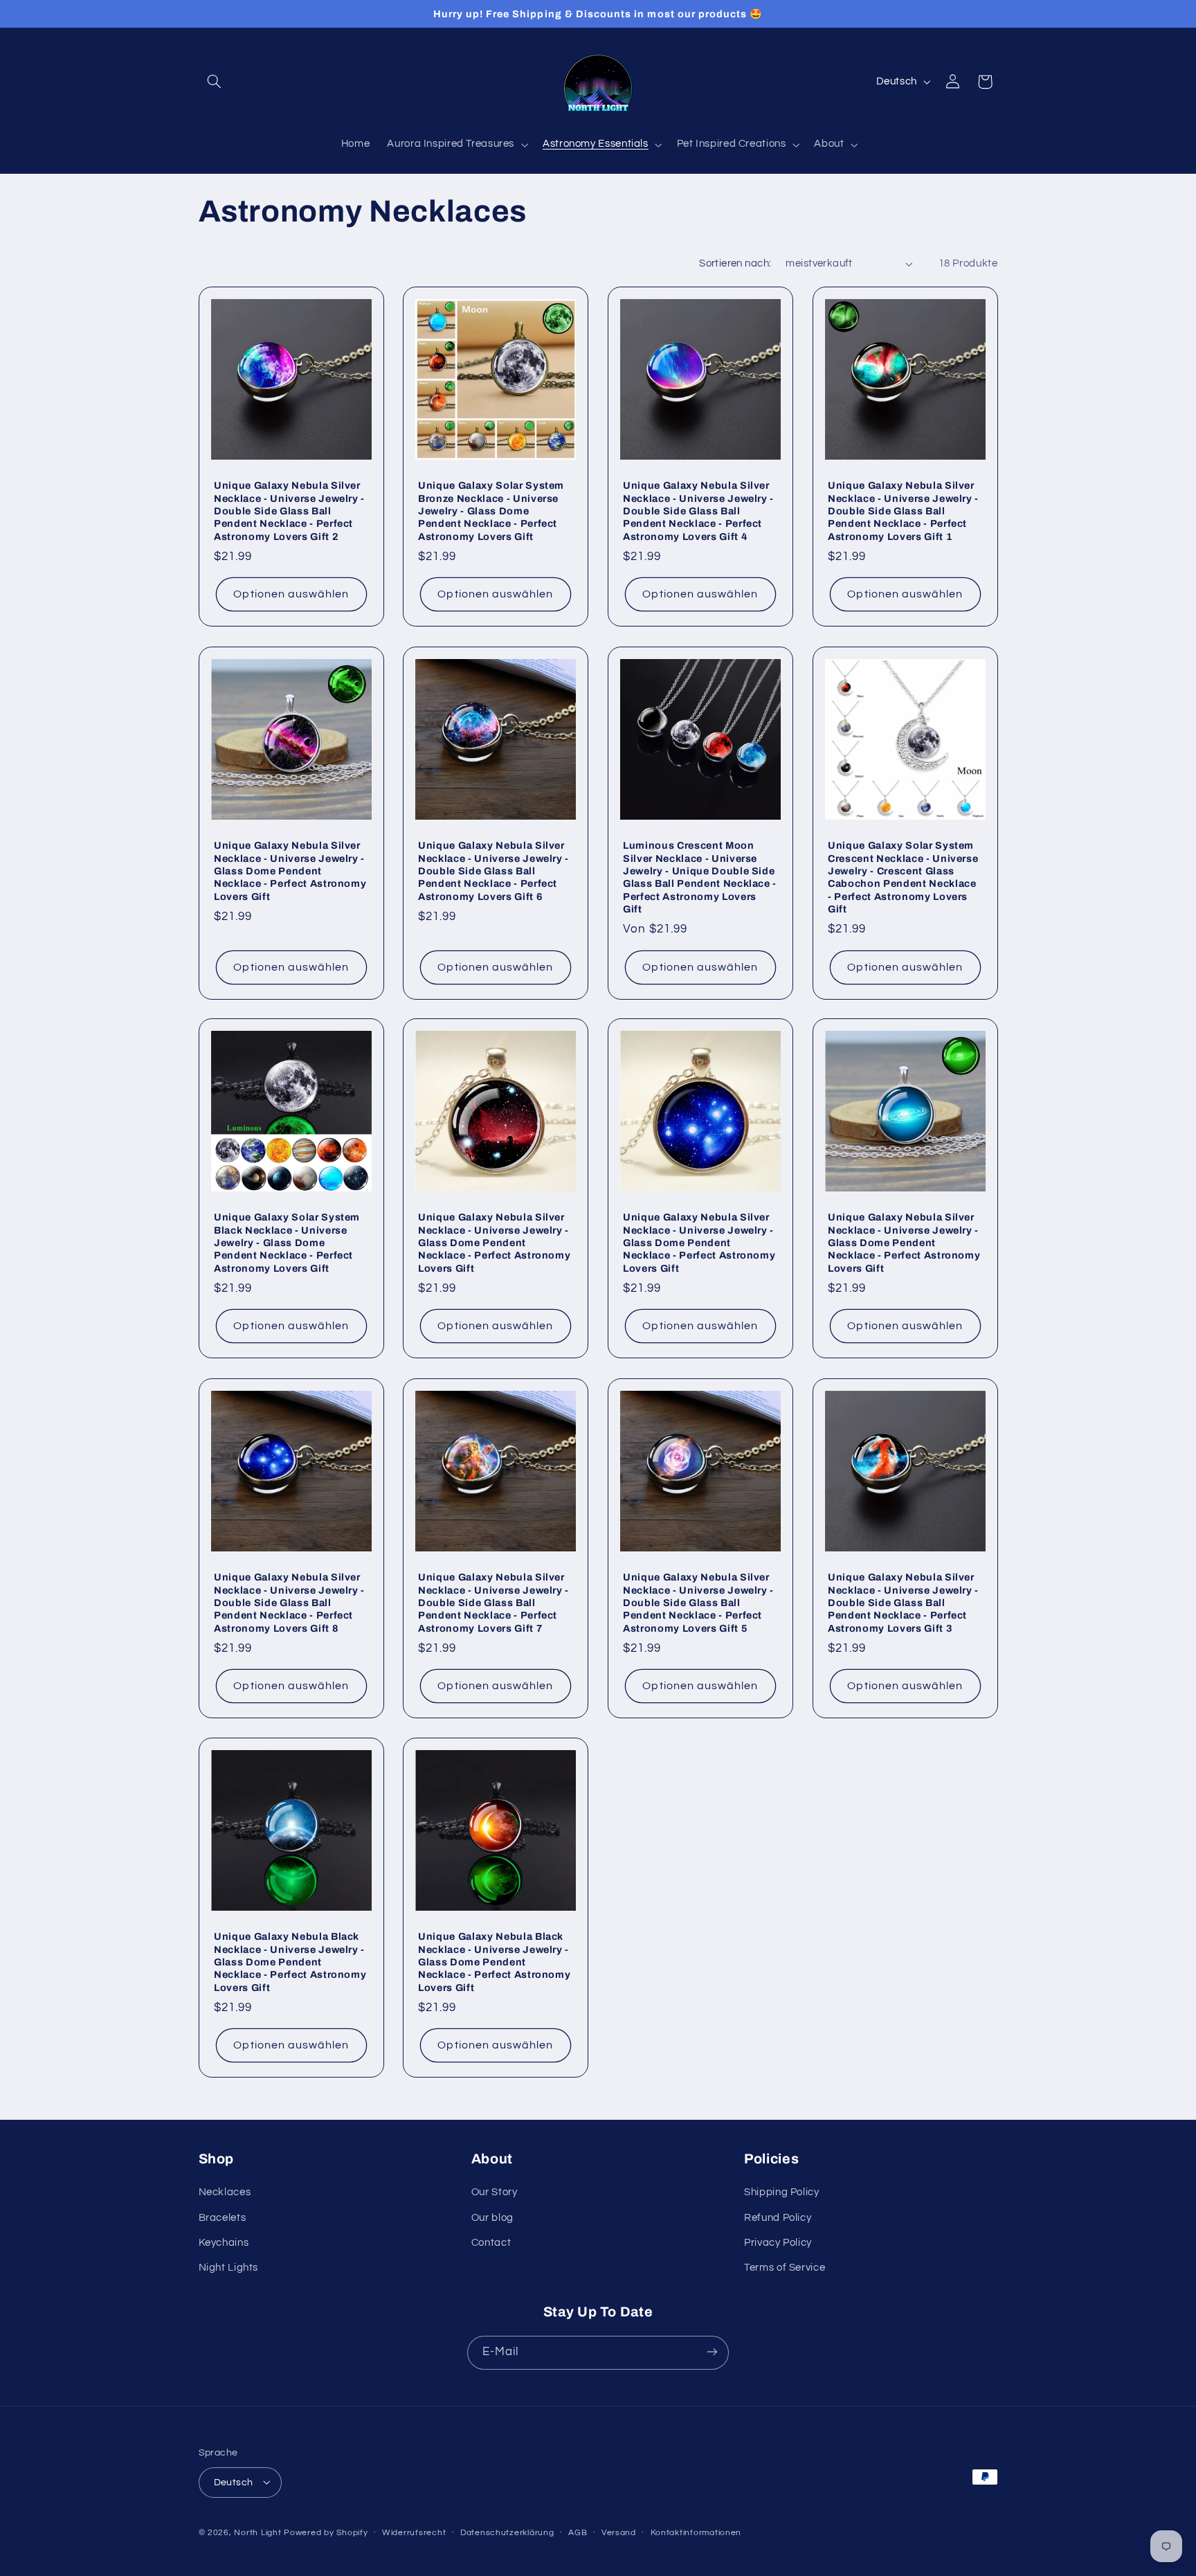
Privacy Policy (778, 2243)
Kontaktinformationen (696, 2533)
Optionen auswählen (291, 595)
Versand (619, 2533)
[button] (215, 82)
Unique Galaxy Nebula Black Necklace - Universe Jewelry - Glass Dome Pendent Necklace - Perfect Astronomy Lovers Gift (290, 1963)
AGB (578, 2533)
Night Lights (229, 2268)
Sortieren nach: (735, 263)
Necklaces (225, 2193)
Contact (491, 2243)
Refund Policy (778, 2218)
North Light (257, 2532)
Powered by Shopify (326, 2532)
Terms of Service (785, 2268)
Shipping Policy (781, 2193)
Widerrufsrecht (414, 2533)
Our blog (492, 2218)
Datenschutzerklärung (507, 2533)
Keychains (224, 2243)
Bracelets (223, 2218)
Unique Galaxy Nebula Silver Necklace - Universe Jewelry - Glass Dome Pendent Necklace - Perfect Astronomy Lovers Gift (290, 871)
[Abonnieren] (712, 2352)
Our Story (495, 2193)
